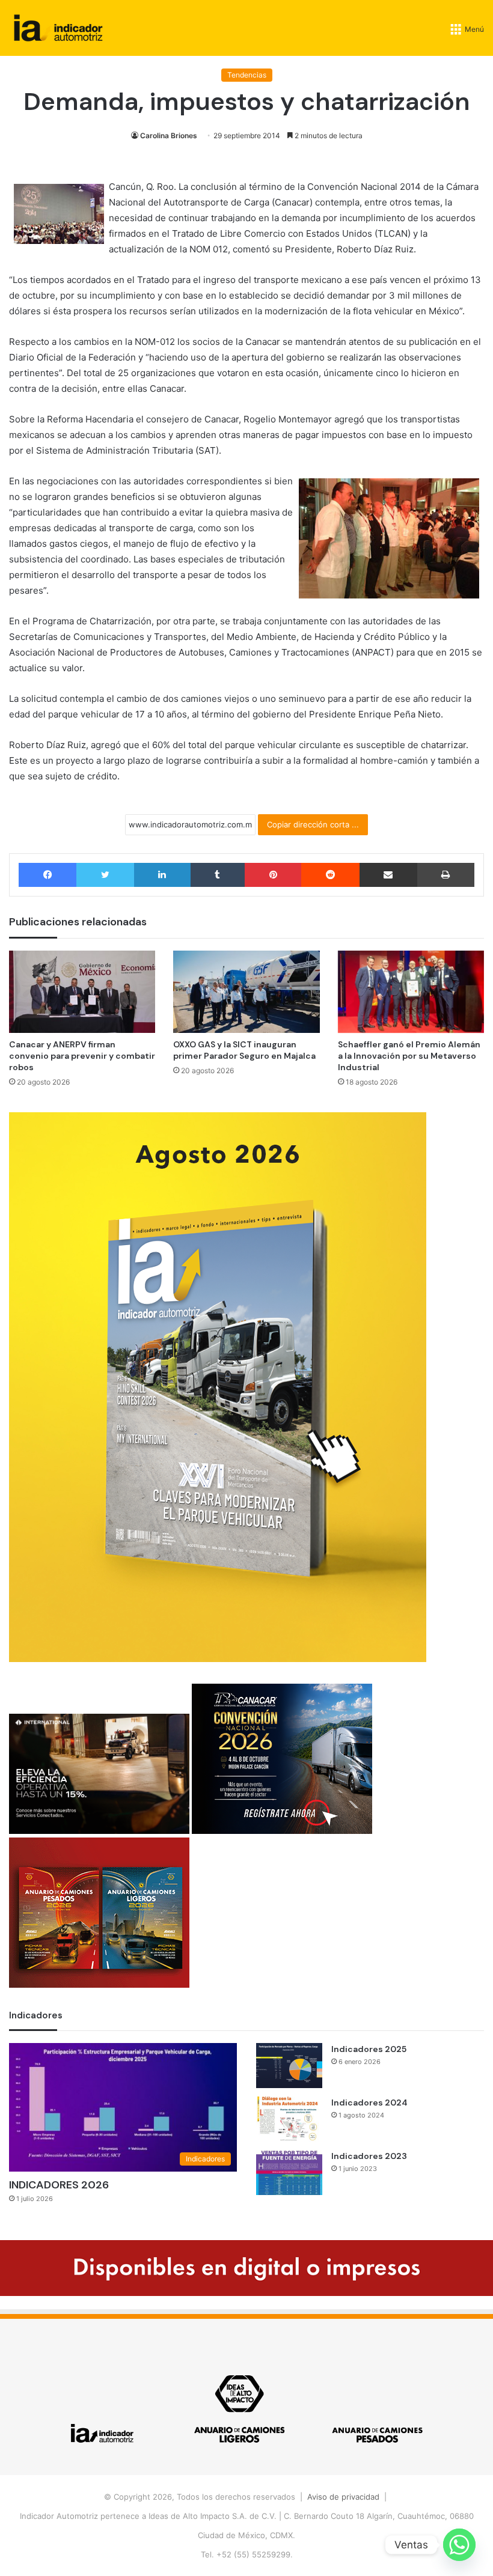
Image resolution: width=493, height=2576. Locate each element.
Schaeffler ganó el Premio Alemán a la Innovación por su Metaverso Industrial (409, 1056)
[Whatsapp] (459, 2545)
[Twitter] (105, 875)
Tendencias (247, 75)
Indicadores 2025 (369, 2049)
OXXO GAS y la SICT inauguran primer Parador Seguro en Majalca (244, 1050)
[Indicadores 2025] (289, 2066)
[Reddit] (330, 875)
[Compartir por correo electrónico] (388, 875)
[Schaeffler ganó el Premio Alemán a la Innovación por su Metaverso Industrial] (411, 992)
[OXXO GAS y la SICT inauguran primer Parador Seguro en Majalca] (246, 992)
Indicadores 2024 (369, 2103)
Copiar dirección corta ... (313, 824)
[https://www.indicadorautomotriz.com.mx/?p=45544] (218, 1659)
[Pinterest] (273, 875)
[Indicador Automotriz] (58, 28)
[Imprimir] (446, 875)
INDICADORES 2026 (59, 2185)
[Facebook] (47, 875)
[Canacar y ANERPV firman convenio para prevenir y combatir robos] (82, 992)
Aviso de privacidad (343, 2497)
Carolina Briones (169, 135)
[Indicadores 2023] (289, 2173)
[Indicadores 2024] (289, 2119)
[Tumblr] (218, 875)
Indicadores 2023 (369, 2156)
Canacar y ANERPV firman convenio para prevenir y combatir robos (82, 1056)
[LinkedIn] (162, 875)
